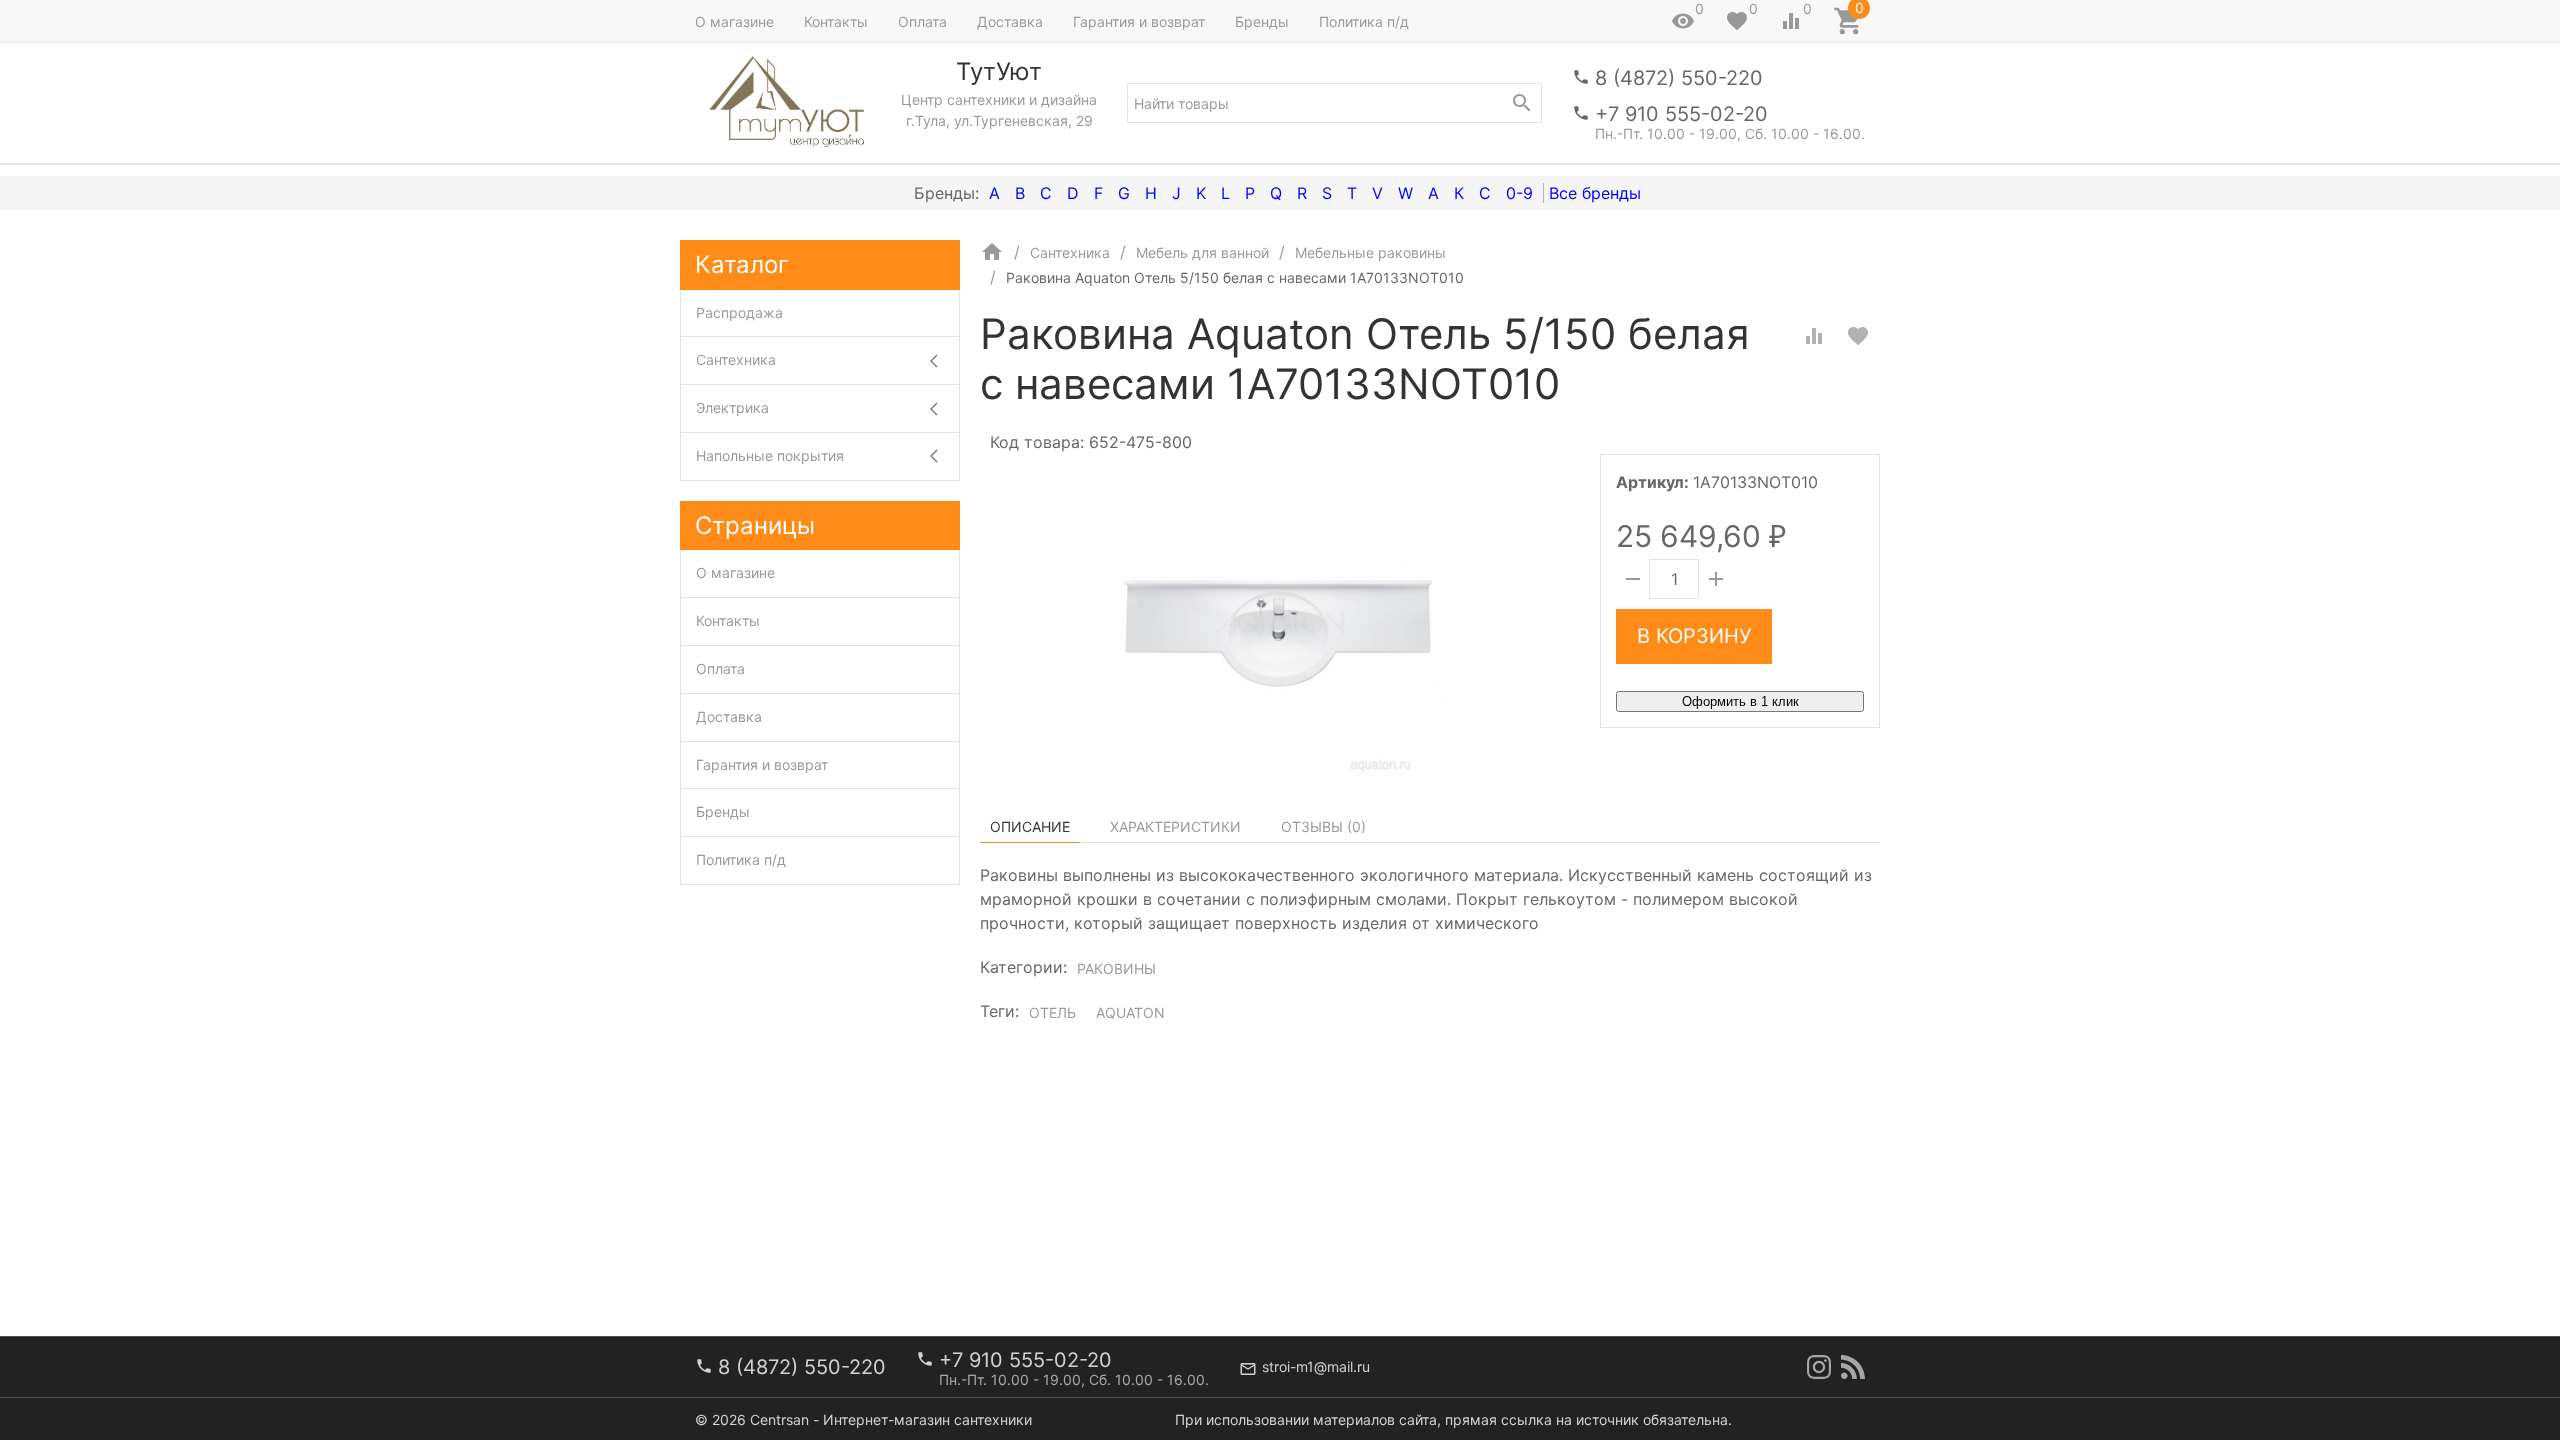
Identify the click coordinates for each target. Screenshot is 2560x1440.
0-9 (1519, 193)
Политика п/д (1364, 21)
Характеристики (1175, 826)
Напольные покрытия (770, 455)
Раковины (1116, 968)
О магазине (734, 21)
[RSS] (1853, 1367)
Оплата (922, 21)
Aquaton (1130, 1012)
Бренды (1262, 21)
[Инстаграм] (1819, 1367)
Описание (1030, 826)
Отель (1052, 1012)
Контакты (836, 21)
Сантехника (736, 359)
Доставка (1010, 21)
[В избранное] (1858, 336)
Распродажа (739, 312)
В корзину (1694, 636)
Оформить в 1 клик (1740, 701)
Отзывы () (1323, 826)
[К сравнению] (1814, 336)
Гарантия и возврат (1139, 21)
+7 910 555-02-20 (1681, 114)
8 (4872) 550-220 (1679, 78)
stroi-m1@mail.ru (1316, 1366)
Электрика (732, 407)
